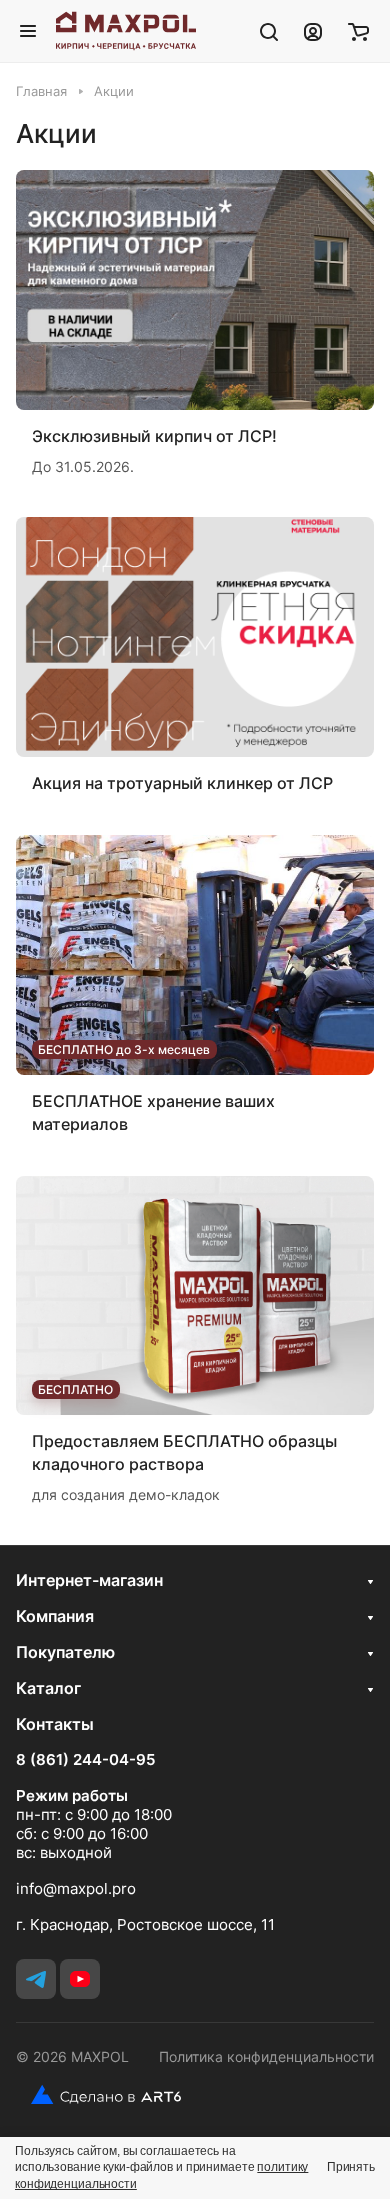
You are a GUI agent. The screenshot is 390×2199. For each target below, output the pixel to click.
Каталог (48, 1688)
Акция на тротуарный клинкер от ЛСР (182, 783)
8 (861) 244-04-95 (85, 1760)
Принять (351, 2167)
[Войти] (313, 31)
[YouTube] (80, 1979)
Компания (55, 1616)
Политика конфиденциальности (266, 2056)
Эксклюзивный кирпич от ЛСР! (154, 436)
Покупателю (65, 1652)
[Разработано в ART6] (98, 2095)
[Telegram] (36, 1979)
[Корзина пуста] (358, 31)
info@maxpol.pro (76, 1888)
